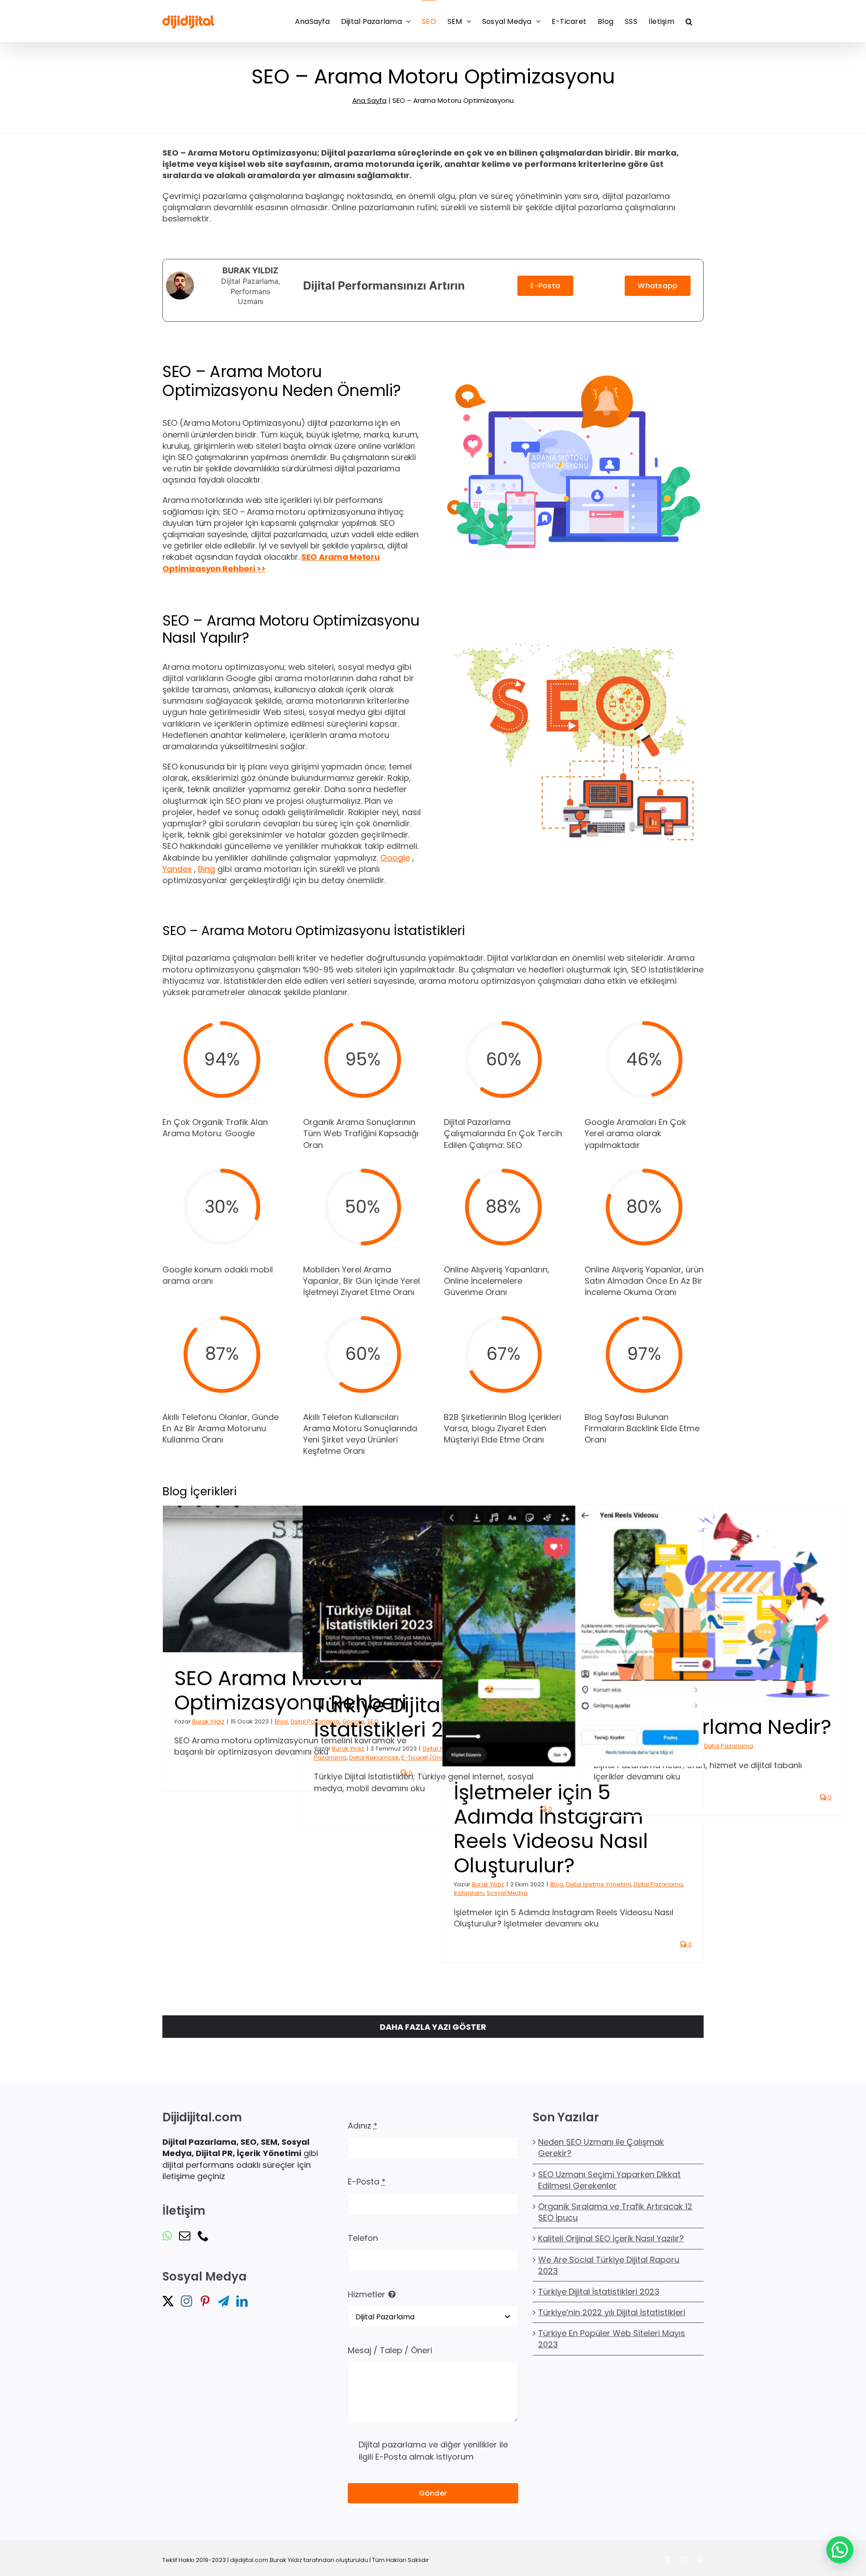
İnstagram (469, 1893)
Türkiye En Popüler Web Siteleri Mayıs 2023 (612, 2339)
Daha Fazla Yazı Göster (433, 2027)
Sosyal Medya (507, 1893)
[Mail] (185, 2236)
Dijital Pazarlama (658, 1884)
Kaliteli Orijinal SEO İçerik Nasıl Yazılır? (611, 2238)
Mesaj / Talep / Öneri (390, 2350)
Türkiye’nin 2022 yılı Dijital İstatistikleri (612, 2312)
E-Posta (367, 2182)
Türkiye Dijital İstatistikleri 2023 (599, 2292)
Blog (281, 1721)
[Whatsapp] (167, 2236)
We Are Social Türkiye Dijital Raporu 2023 (609, 2265)
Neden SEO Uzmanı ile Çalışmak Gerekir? (601, 2147)
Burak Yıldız (208, 1721)
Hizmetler (366, 2294)
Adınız (363, 2126)
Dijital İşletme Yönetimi (599, 1884)
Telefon (363, 2238)
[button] (689, 21)
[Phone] (203, 2236)
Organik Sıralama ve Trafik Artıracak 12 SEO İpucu (615, 2212)
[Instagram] (187, 2301)
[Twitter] (168, 2301)
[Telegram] (223, 2301)
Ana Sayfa (369, 100)
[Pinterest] (205, 2301)
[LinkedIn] (242, 2301)
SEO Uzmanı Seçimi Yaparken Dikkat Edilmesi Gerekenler (609, 2180)
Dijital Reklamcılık (374, 1758)
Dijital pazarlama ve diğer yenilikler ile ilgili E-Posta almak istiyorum (433, 2451)
